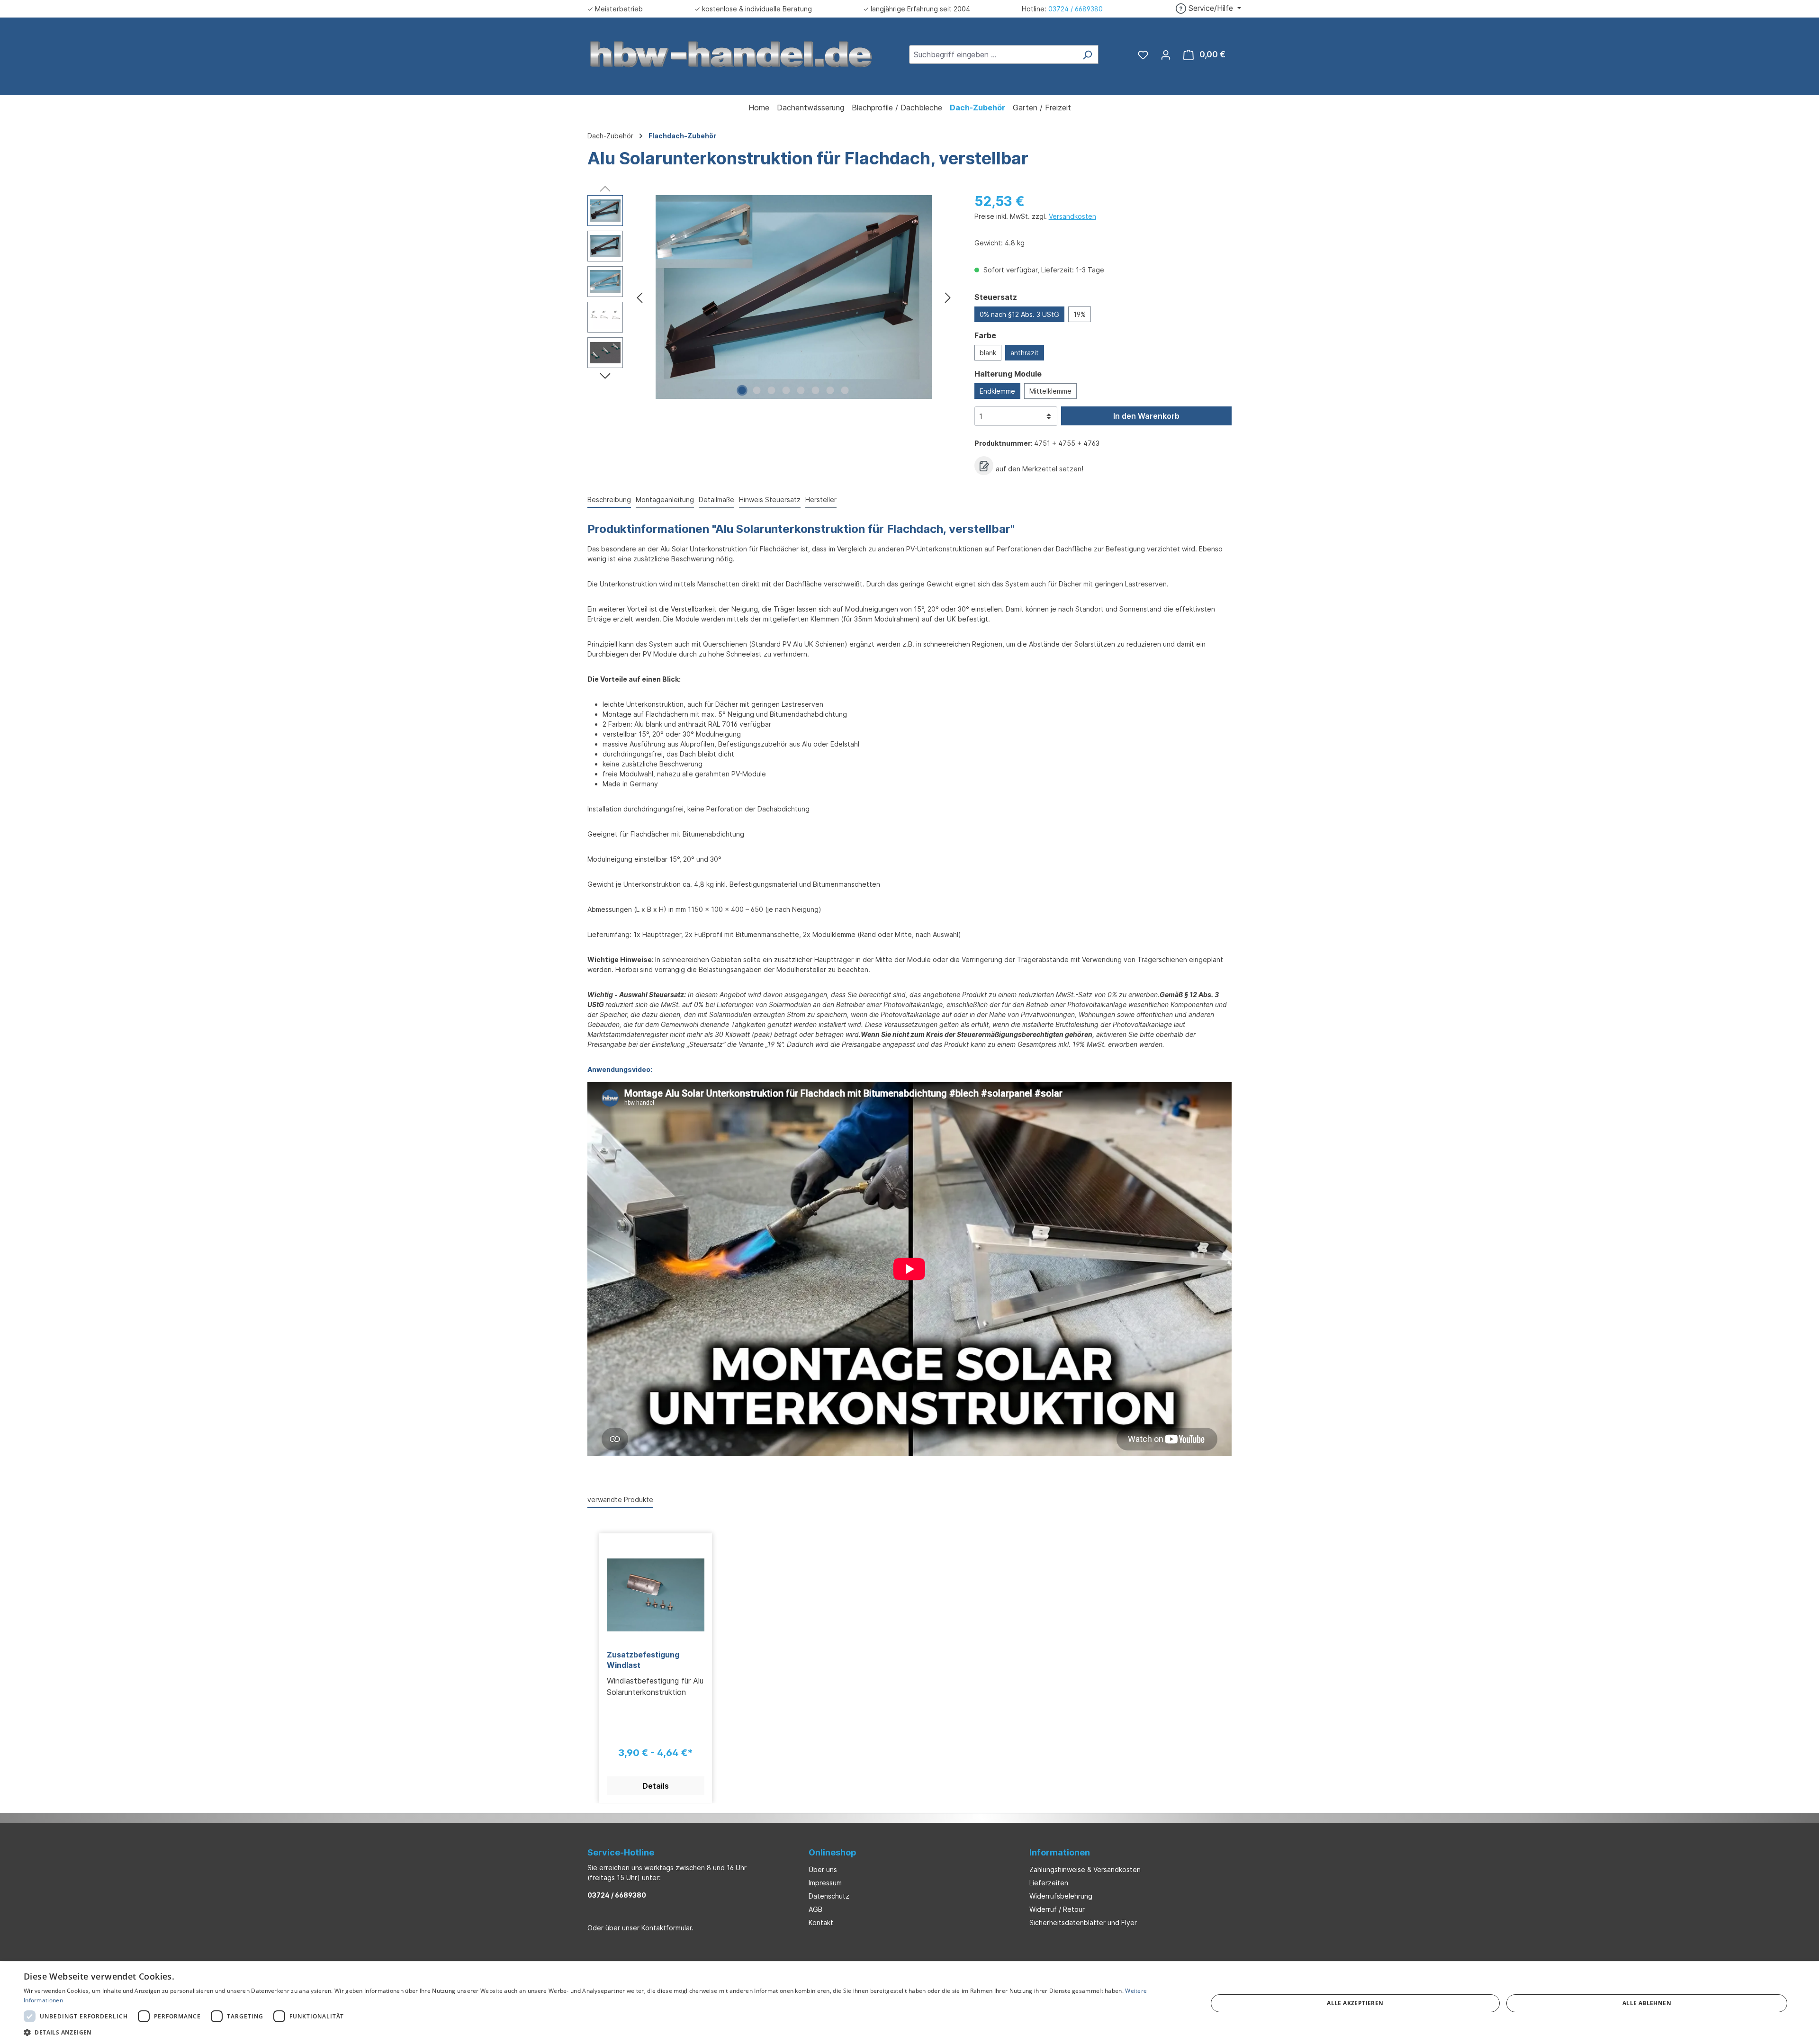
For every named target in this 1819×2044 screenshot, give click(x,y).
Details (656, 1786)
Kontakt (821, 1922)
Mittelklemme (1050, 391)
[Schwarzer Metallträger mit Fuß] (794, 297)
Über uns (823, 1869)
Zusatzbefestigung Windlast (643, 1660)
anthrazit (1025, 353)
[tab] (609, 500)
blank (988, 353)
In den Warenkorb (1146, 416)
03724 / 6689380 (1076, 9)
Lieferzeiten (1049, 1883)
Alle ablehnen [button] (1647, 2003)
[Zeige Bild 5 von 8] (801, 390)
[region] (771, 297)
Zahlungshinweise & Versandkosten (1085, 1869)
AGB (815, 1909)
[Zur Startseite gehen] (731, 54)
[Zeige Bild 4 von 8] (786, 390)
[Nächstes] (948, 297)
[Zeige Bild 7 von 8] (830, 390)
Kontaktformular (666, 1928)
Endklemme (997, 391)
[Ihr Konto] (1166, 54)
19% (1080, 314)
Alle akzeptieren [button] (1355, 2003)
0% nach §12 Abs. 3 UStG (1019, 314)
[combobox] (993, 54)
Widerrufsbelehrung (1061, 1896)
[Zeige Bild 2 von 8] (757, 390)
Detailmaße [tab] (716, 500)
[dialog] (909, 2003)
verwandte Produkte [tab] (620, 1499)
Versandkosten (1072, 216)
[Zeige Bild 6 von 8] (816, 390)
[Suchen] (1087, 54)
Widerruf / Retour (1057, 1909)
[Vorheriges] (639, 297)
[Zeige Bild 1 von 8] (742, 390)
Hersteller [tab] (821, 500)
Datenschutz (829, 1896)
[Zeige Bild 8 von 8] (845, 390)
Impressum (825, 1883)
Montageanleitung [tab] (665, 500)
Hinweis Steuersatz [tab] (770, 500)
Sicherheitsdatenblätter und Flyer (1083, 1922)
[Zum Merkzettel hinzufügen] (984, 466)
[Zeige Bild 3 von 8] (772, 390)
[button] (598, 2032)
